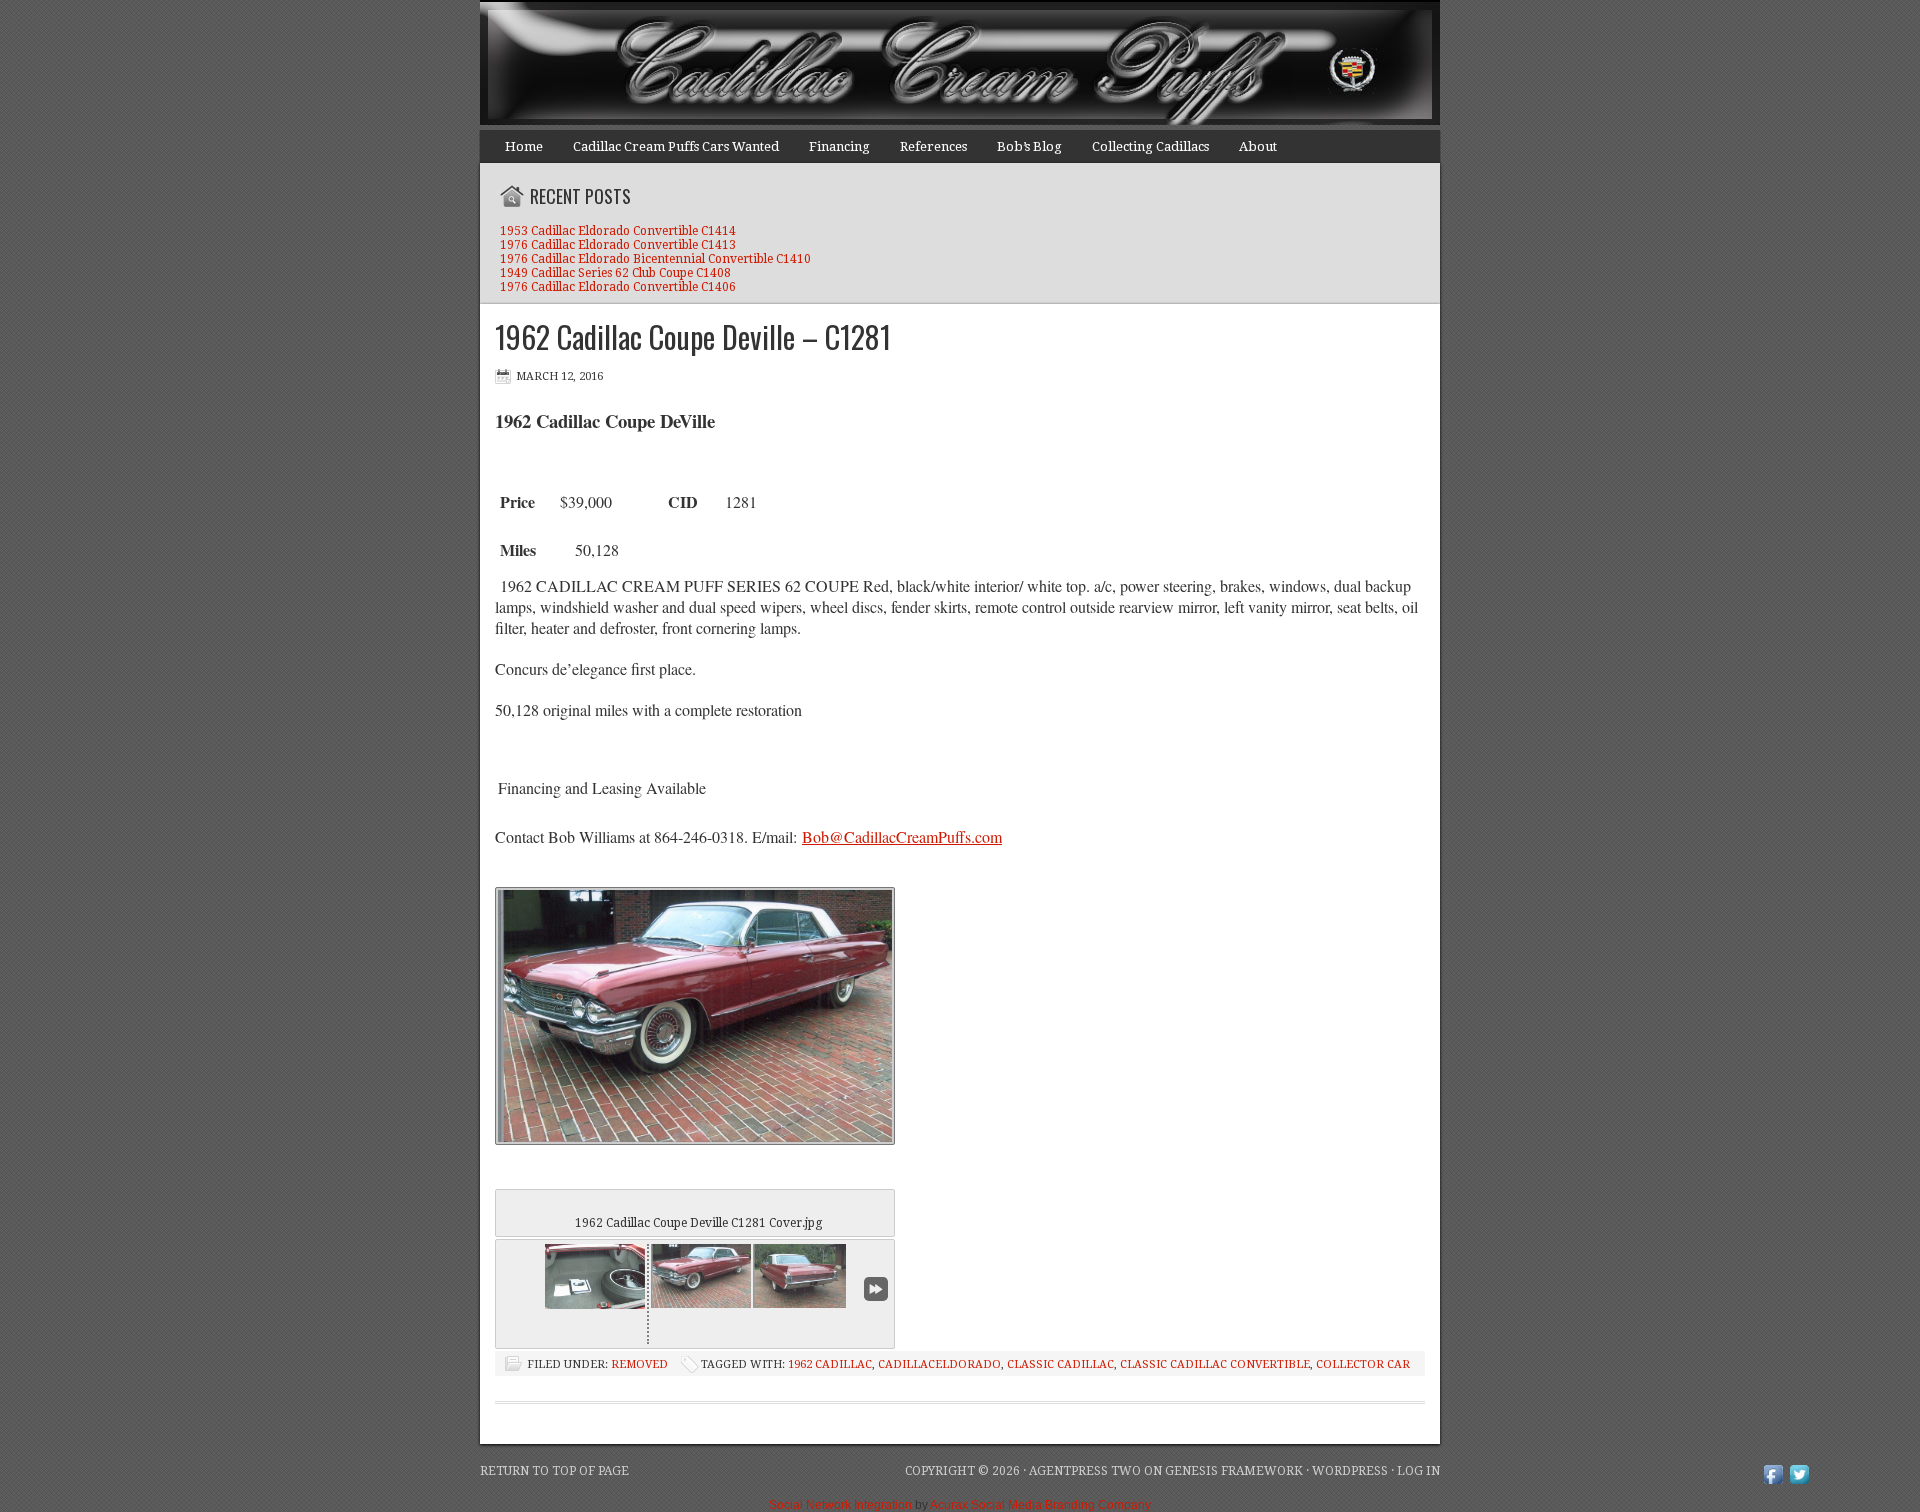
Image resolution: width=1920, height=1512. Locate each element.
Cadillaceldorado (939, 1364)
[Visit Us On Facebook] (1773, 1483)
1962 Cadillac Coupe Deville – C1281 (693, 336)
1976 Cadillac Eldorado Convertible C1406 (618, 287)
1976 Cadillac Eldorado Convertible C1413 (618, 245)
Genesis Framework (1234, 1471)
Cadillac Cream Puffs (940, 65)
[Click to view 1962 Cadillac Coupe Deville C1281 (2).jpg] (803, 1276)
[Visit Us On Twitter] (1799, 1483)
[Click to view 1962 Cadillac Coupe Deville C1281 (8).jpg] (595, 1276)
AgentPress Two (1085, 1471)
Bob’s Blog (1029, 146)
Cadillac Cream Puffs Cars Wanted (676, 146)
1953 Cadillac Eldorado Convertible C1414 (618, 231)
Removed (639, 1364)
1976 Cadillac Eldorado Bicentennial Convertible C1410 (655, 259)
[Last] (876, 1289)
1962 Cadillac (830, 1364)
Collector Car (1363, 1364)
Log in (1418, 1471)
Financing (839, 146)
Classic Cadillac (1060, 1364)
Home (524, 146)
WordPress (1350, 1471)
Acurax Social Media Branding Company (1040, 1505)
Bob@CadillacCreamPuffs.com (902, 836)
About (1258, 146)
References (933, 146)
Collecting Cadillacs (1150, 146)
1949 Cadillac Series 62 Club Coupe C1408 (615, 273)
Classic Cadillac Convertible (1215, 1364)
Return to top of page (554, 1471)
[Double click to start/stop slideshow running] (701, 1276)
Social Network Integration (840, 1505)
